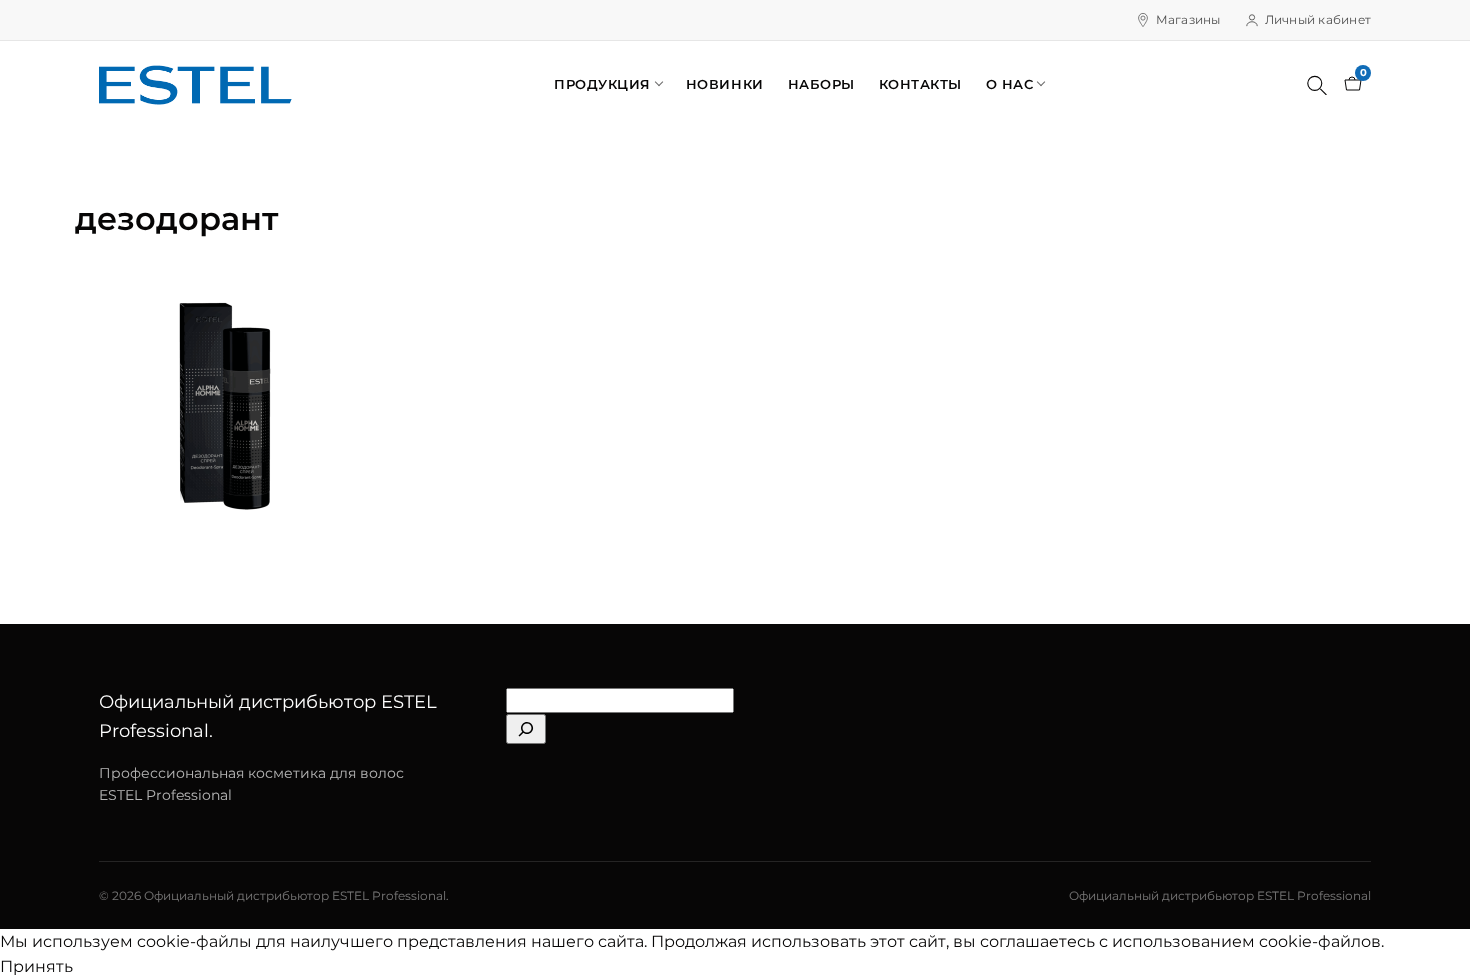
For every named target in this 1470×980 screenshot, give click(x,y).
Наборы (821, 84)
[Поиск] (1317, 85)
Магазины (1188, 19)
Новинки (725, 84)
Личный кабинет (1318, 19)
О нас (1010, 84)
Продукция (602, 84)
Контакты (920, 84)
